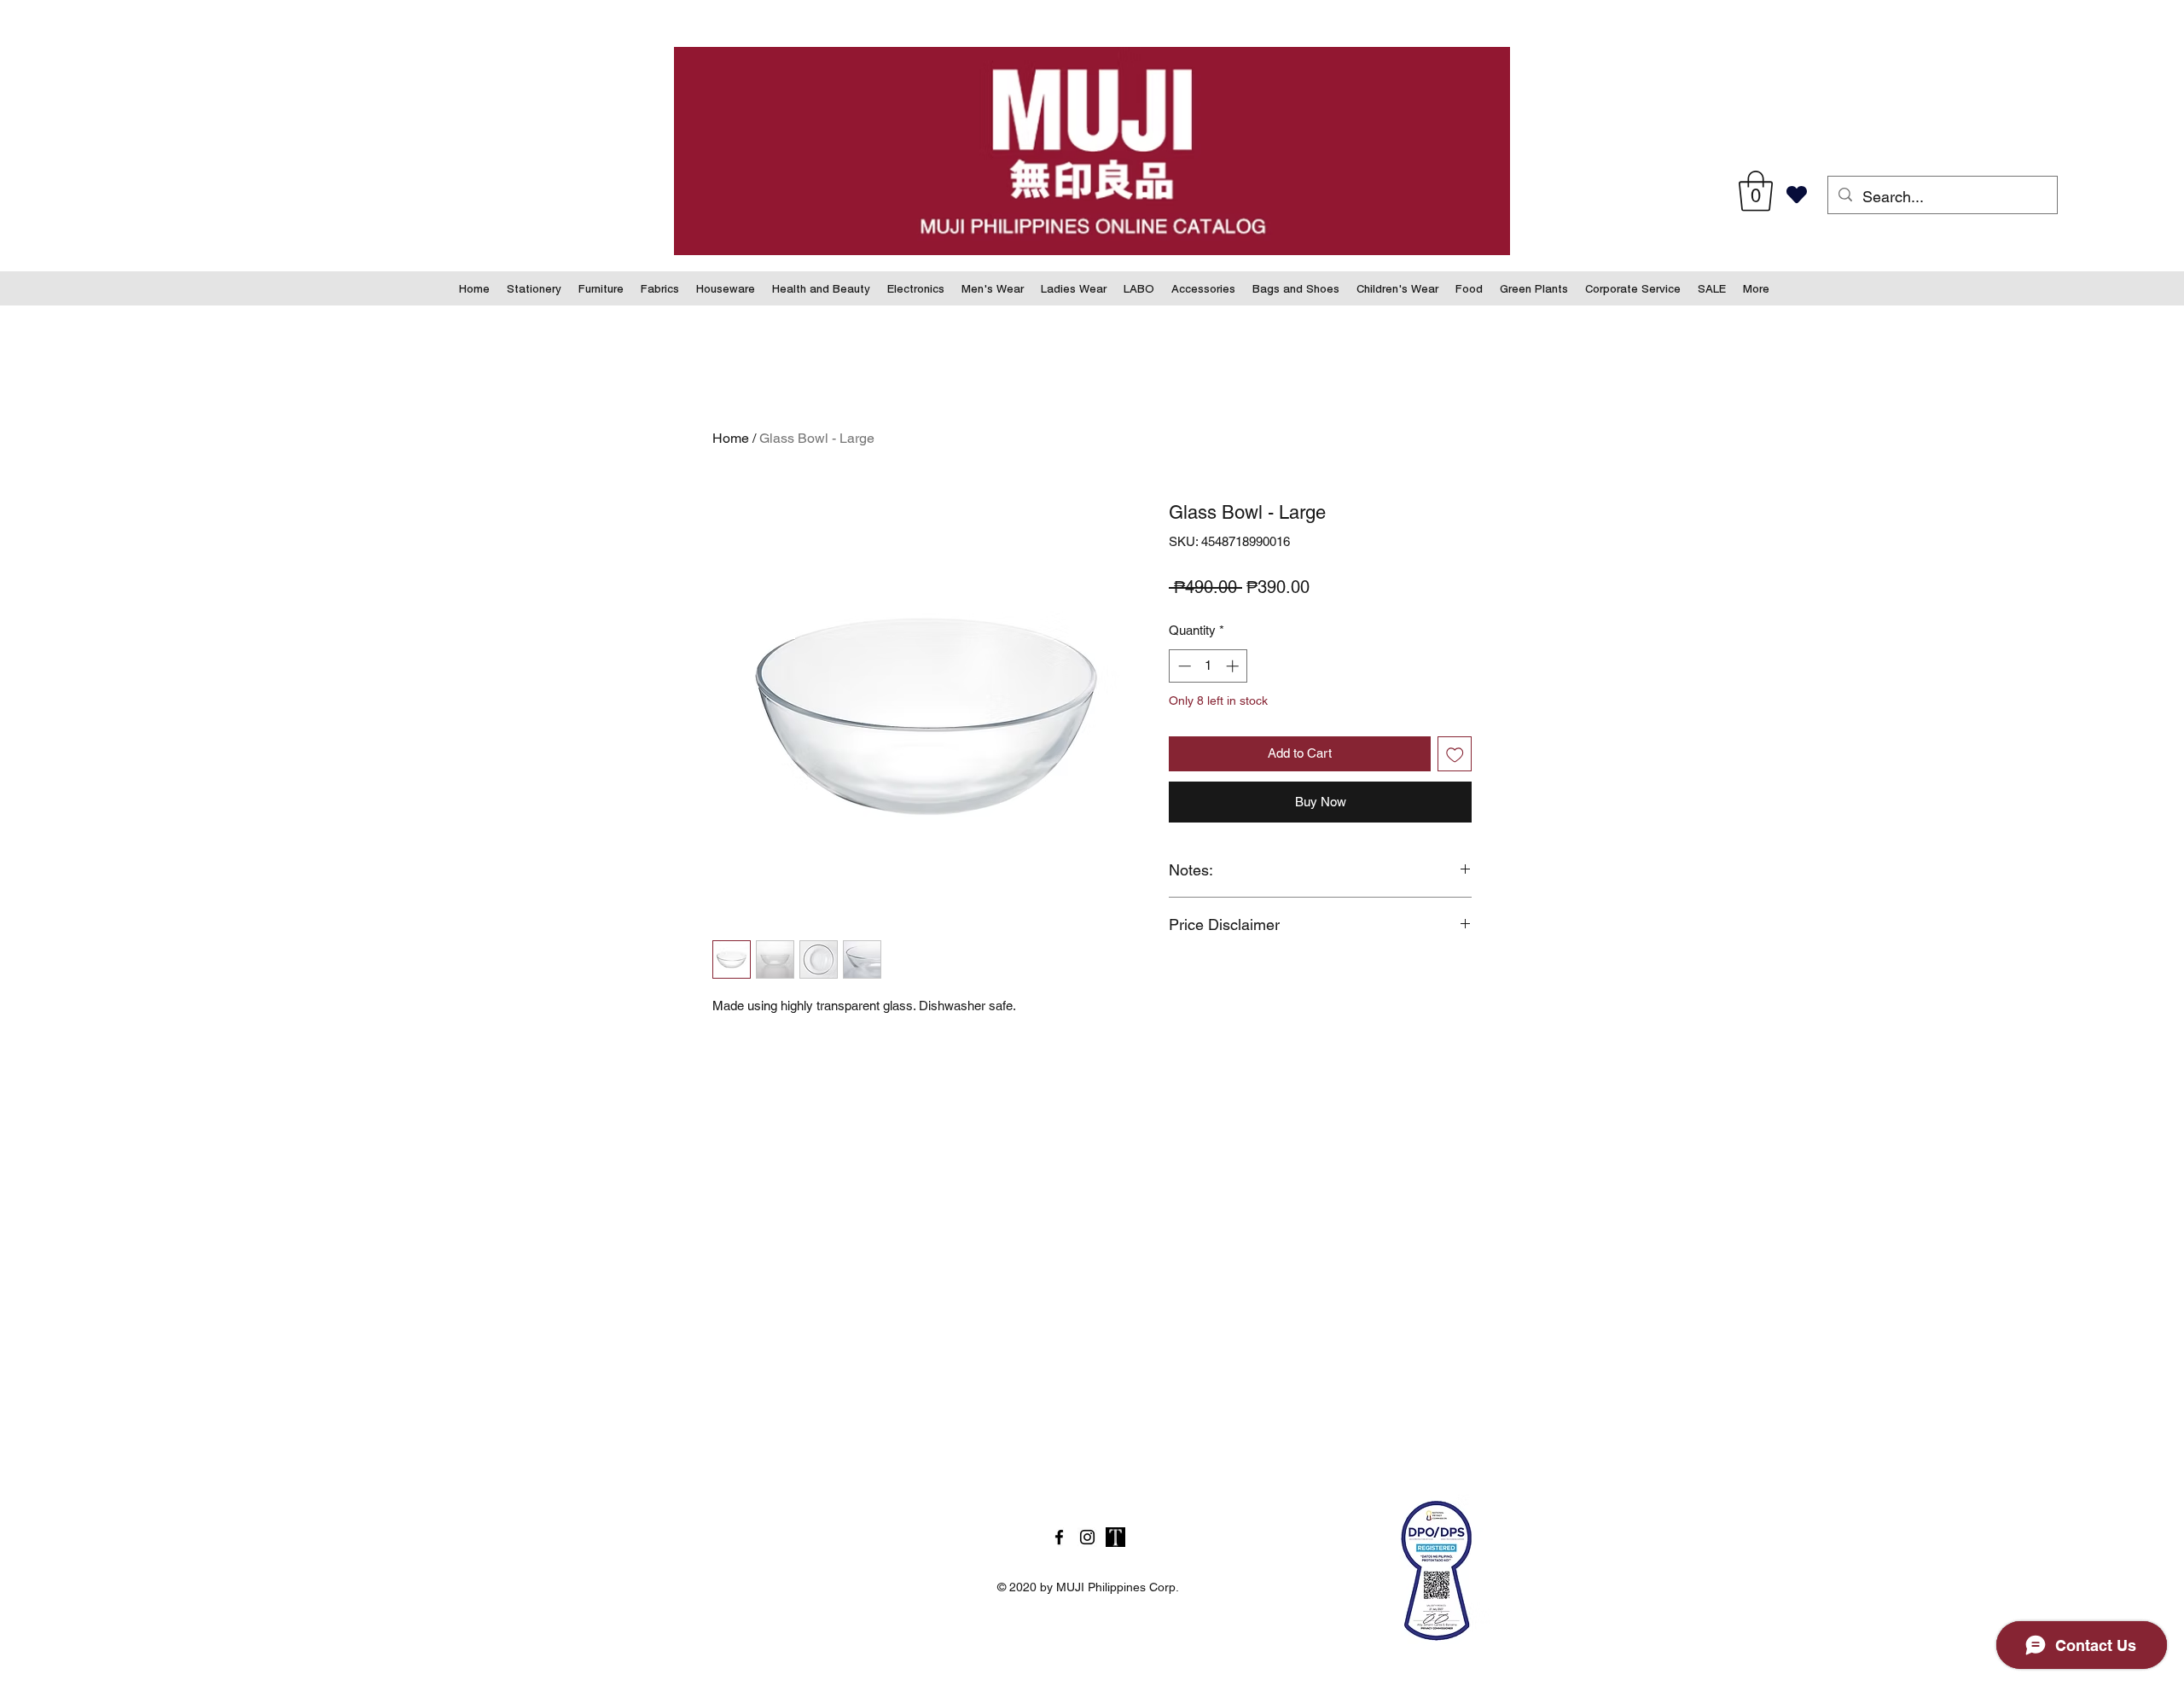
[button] (1756, 191)
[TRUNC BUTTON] (1115, 1537)
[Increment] (1234, 666)
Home (731, 438)
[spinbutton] (1208, 666)
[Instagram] (1087, 1537)
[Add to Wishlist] (1455, 754)
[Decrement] (1183, 666)
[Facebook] (1059, 1537)
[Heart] (1796, 195)
